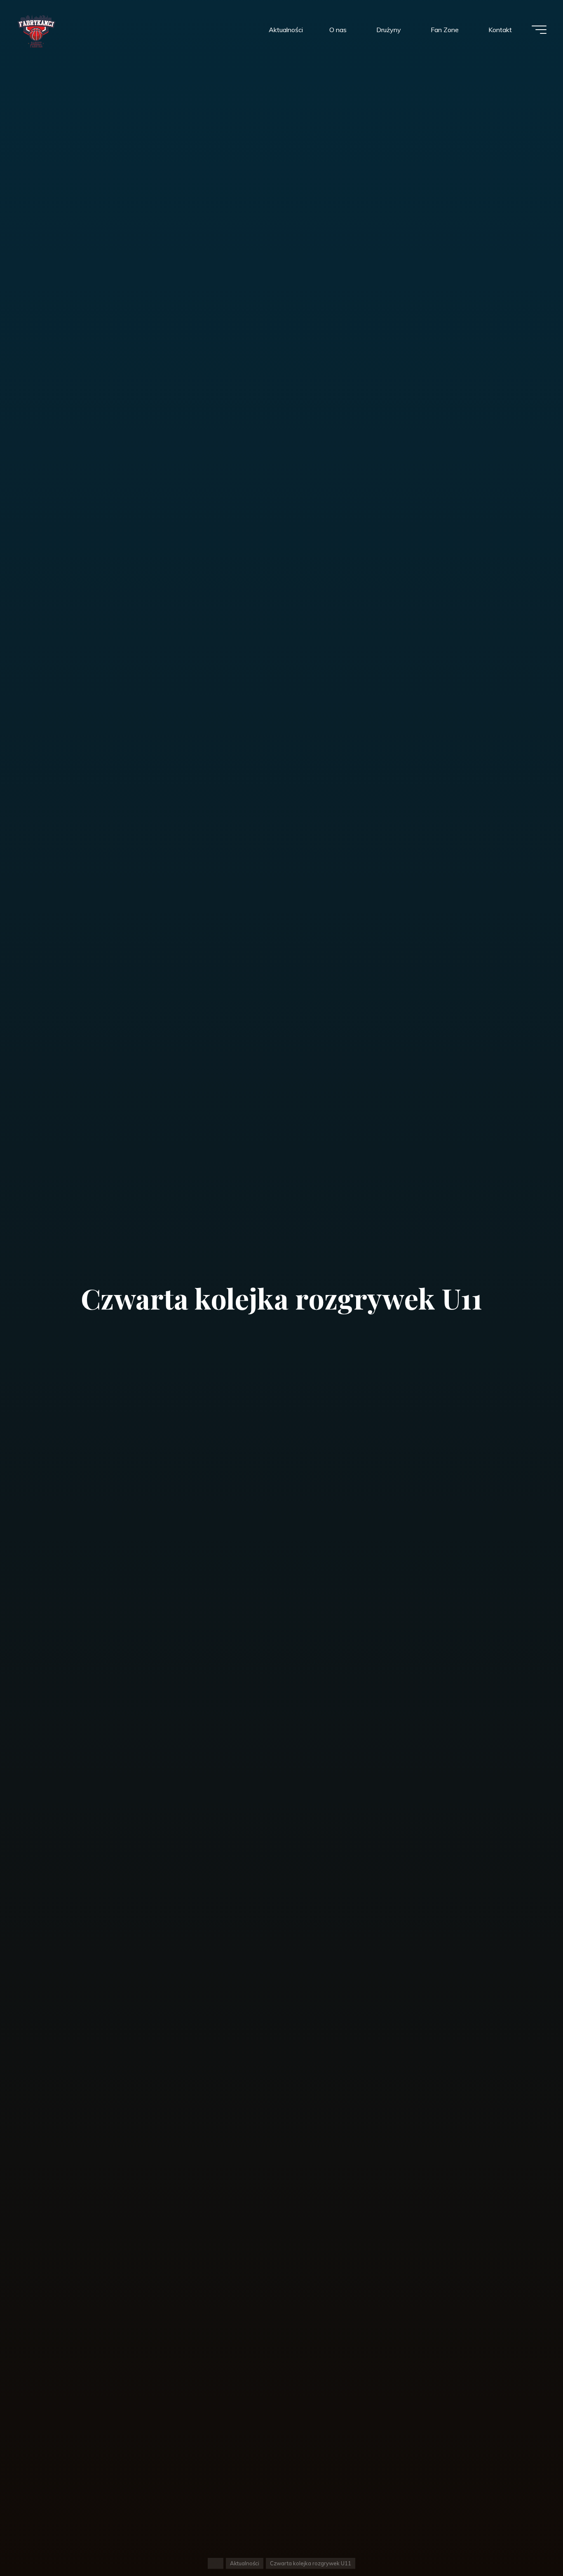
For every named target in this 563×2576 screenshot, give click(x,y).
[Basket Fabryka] (36, 30)
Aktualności (245, 2563)
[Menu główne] (539, 30)
